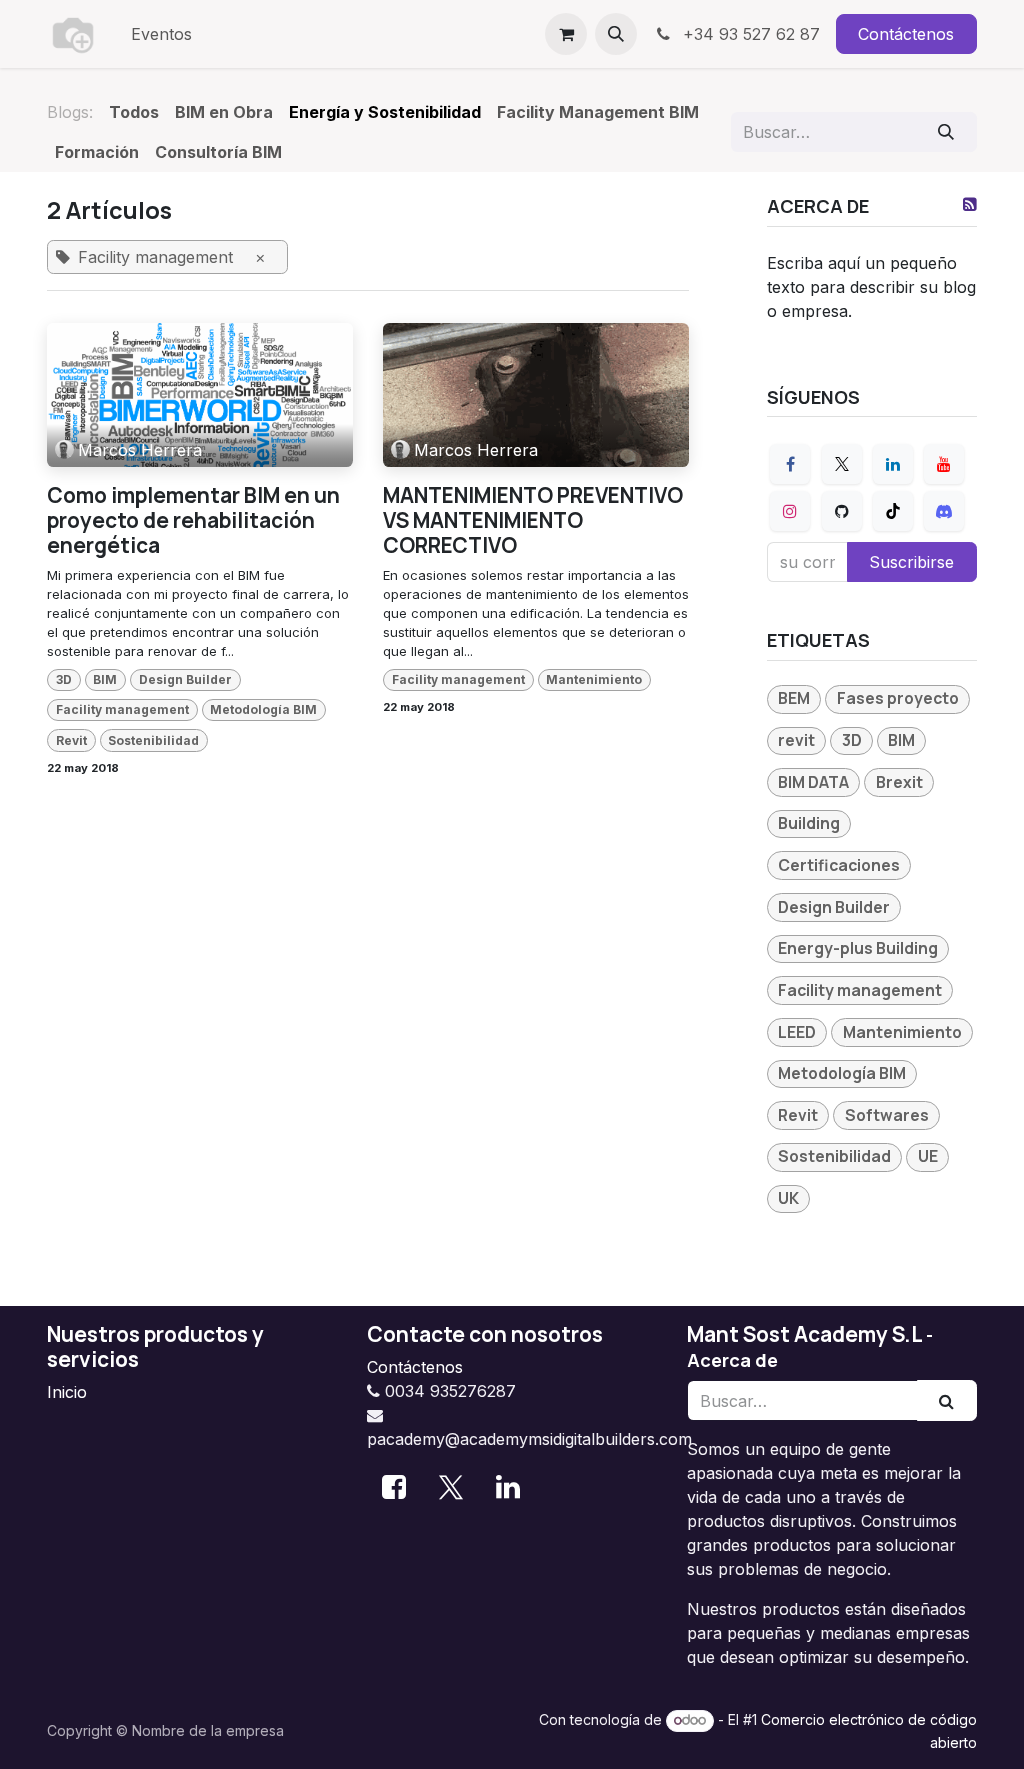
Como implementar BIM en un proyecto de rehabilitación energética (193, 520)
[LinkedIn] (893, 464)
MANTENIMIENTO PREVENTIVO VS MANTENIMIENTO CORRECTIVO (533, 520)
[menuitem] (161, 34)
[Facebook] (790, 464)
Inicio (67, 1392)
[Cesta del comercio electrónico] (566, 34)
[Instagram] (790, 511)
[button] (616, 34)
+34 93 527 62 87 (749, 34)
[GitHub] (842, 511)
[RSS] (970, 204)
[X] (842, 464)
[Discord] (944, 511)
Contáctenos (906, 34)
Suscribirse (911, 562)
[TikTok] (893, 511)
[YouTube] (944, 464)
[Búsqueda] (946, 132)
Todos (134, 112)
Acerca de (732, 1360)
